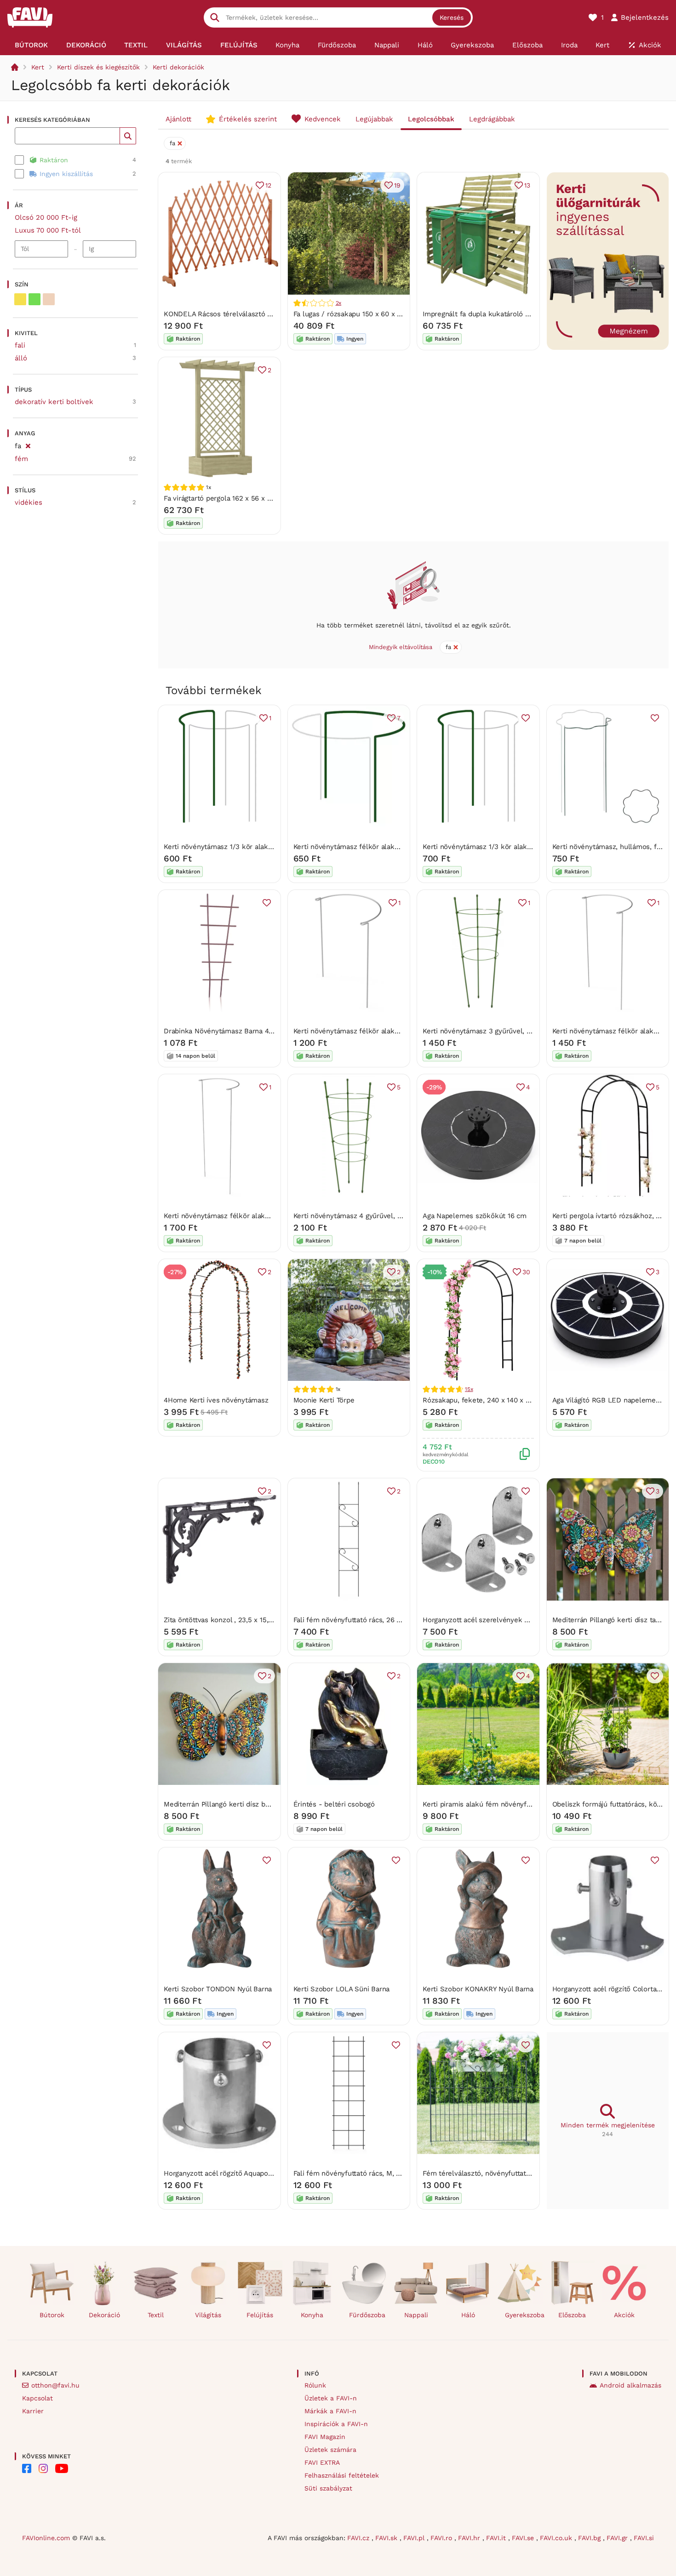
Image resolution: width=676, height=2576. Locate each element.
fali (20, 345)
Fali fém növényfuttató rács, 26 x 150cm (358, 1620)
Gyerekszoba (524, 2315)
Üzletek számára (330, 2450)
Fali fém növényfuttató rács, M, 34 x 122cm (363, 2173)
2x (339, 303)
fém (21, 459)
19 (397, 185)
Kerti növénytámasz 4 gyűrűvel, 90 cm (355, 1216)
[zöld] (34, 299)
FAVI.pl (415, 2538)
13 (527, 185)
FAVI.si (644, 2538)
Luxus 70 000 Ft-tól (48, 230)
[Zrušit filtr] (28, 445)
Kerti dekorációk (178, 67)
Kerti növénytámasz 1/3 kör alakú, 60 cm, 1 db (497, 847)
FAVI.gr (618, 2538)
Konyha (312, 2315)
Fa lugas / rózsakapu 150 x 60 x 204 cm (357, 314)
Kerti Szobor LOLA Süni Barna (342, 1989)
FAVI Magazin (325, 2437)
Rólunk (315, 2385)
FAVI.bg (590, 2538)
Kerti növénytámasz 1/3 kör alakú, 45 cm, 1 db (238, 847)
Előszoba (572, 2315)
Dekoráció (104, 2315)
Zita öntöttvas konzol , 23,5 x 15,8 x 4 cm (230, 1620)
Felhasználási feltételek (342, 2475)
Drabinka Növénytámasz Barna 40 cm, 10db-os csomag (253, 1031)
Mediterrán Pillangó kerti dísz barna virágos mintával (249, 1804)
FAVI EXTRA (322, 2462)
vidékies (29, 502)
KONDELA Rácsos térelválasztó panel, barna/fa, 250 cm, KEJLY (266, 314)
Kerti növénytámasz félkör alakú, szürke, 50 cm (371, 1031)
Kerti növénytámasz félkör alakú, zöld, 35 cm (367, 847)
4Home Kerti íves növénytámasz (216, 1400)
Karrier (33, 2411)
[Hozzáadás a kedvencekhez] (526, 718)
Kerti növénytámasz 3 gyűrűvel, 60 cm (485, 1031)
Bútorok (52, 2315)
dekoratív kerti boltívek (54, 402)
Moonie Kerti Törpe (324, 1400)
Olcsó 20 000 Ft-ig (46, 217)
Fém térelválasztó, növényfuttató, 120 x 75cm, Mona (507, 2173)
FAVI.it (497, 2538)
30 (526, 1272)
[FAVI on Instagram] (43, 2468)
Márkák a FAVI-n (330, 2411)
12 (268, 185)
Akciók (624, 2315)
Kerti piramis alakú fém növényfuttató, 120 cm (498, 1804)
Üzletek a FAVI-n (331, 2398)
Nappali (416, 2315)
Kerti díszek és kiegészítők (98, 67)
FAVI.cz (359, 2538)
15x (469, 1389)
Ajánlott (178, 119)
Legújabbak (374, 119)
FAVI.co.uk (557, 2538)
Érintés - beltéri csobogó (334, 1804)
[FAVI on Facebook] (27, 2468)
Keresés (452, 17)
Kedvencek (323, 119)
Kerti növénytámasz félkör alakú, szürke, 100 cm (243, 1216)
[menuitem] (31, 45)
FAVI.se (524, 2538)
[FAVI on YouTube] (62, 2468)
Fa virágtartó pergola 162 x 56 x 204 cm (227, 498)
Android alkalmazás (630, 2385)
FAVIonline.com (46, 2538)
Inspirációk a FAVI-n (336, 2424)
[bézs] (49, 299)
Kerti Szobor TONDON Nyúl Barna (218, 1989)
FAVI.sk (387, 2538)
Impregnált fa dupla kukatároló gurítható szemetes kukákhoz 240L (531, 314)
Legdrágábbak (492, 119)
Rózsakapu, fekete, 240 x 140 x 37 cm (484, 1400)
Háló (468, 2315)
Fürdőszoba (367, 2315)
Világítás (208, 2315)
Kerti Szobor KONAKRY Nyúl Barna (478, 1989)
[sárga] (20, 299)
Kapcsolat (37, 2398)
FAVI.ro (442, 2538)
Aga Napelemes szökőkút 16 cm (475, 1216)
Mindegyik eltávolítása (401, 647)
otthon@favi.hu (55, 2385)
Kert (38, 67)
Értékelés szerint (248, 119)
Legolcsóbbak (431, 119)
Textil (156, 2315)
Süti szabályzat (328, 2488)
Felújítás (260, 2315)
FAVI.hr (470, 2538)
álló (21, 358)
